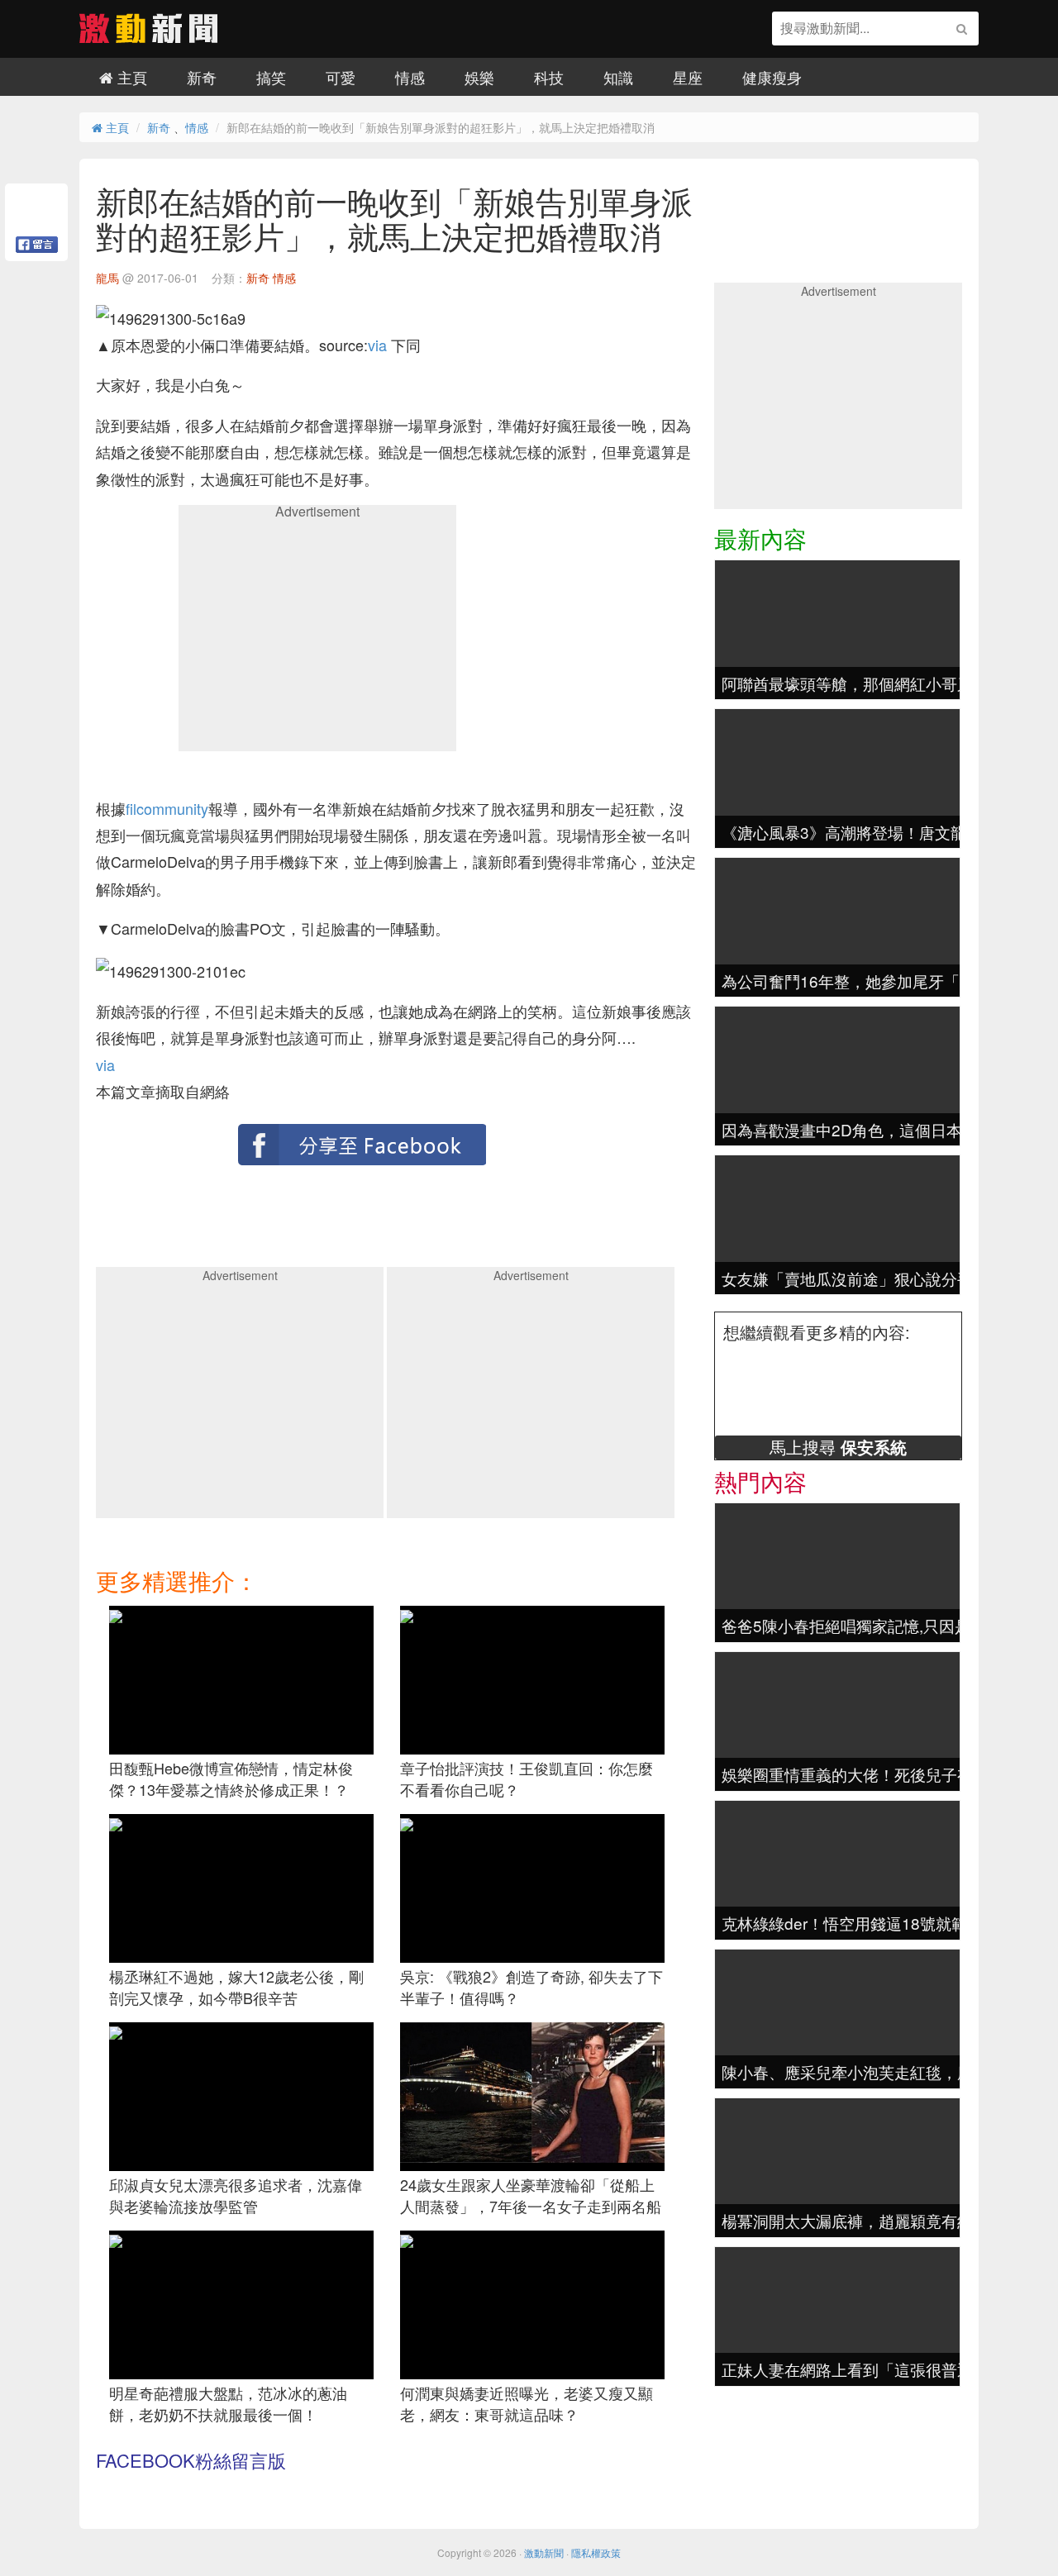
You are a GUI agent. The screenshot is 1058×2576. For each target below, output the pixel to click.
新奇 (202, 77)
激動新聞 (544, 2552)
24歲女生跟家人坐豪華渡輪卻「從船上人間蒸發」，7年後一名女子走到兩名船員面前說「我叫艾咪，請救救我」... (531, 2205)
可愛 (341, 77)
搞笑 (271, 77)
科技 (549, 77)
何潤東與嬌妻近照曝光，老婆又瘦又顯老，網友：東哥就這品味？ (527, 2403)
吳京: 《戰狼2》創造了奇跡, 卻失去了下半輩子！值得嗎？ (531, 1987)
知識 (618, 77)
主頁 (130, 77)
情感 (410, 77)
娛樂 (479, 77)
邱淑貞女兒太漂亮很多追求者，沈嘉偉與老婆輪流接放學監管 (236, 2195)
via (377, 345)
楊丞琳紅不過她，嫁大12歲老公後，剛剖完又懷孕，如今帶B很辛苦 (236, 1987)
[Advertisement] (317, 634)
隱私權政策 (596, 2552)
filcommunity (167, 808)
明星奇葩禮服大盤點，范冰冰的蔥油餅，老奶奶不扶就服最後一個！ (228, 2403)
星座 (688, 77)
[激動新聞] (149, 37)
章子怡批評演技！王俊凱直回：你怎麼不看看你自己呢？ (527, 1778)
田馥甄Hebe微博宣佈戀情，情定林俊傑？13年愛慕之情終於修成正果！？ (231, 1778)
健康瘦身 (772, 77)
